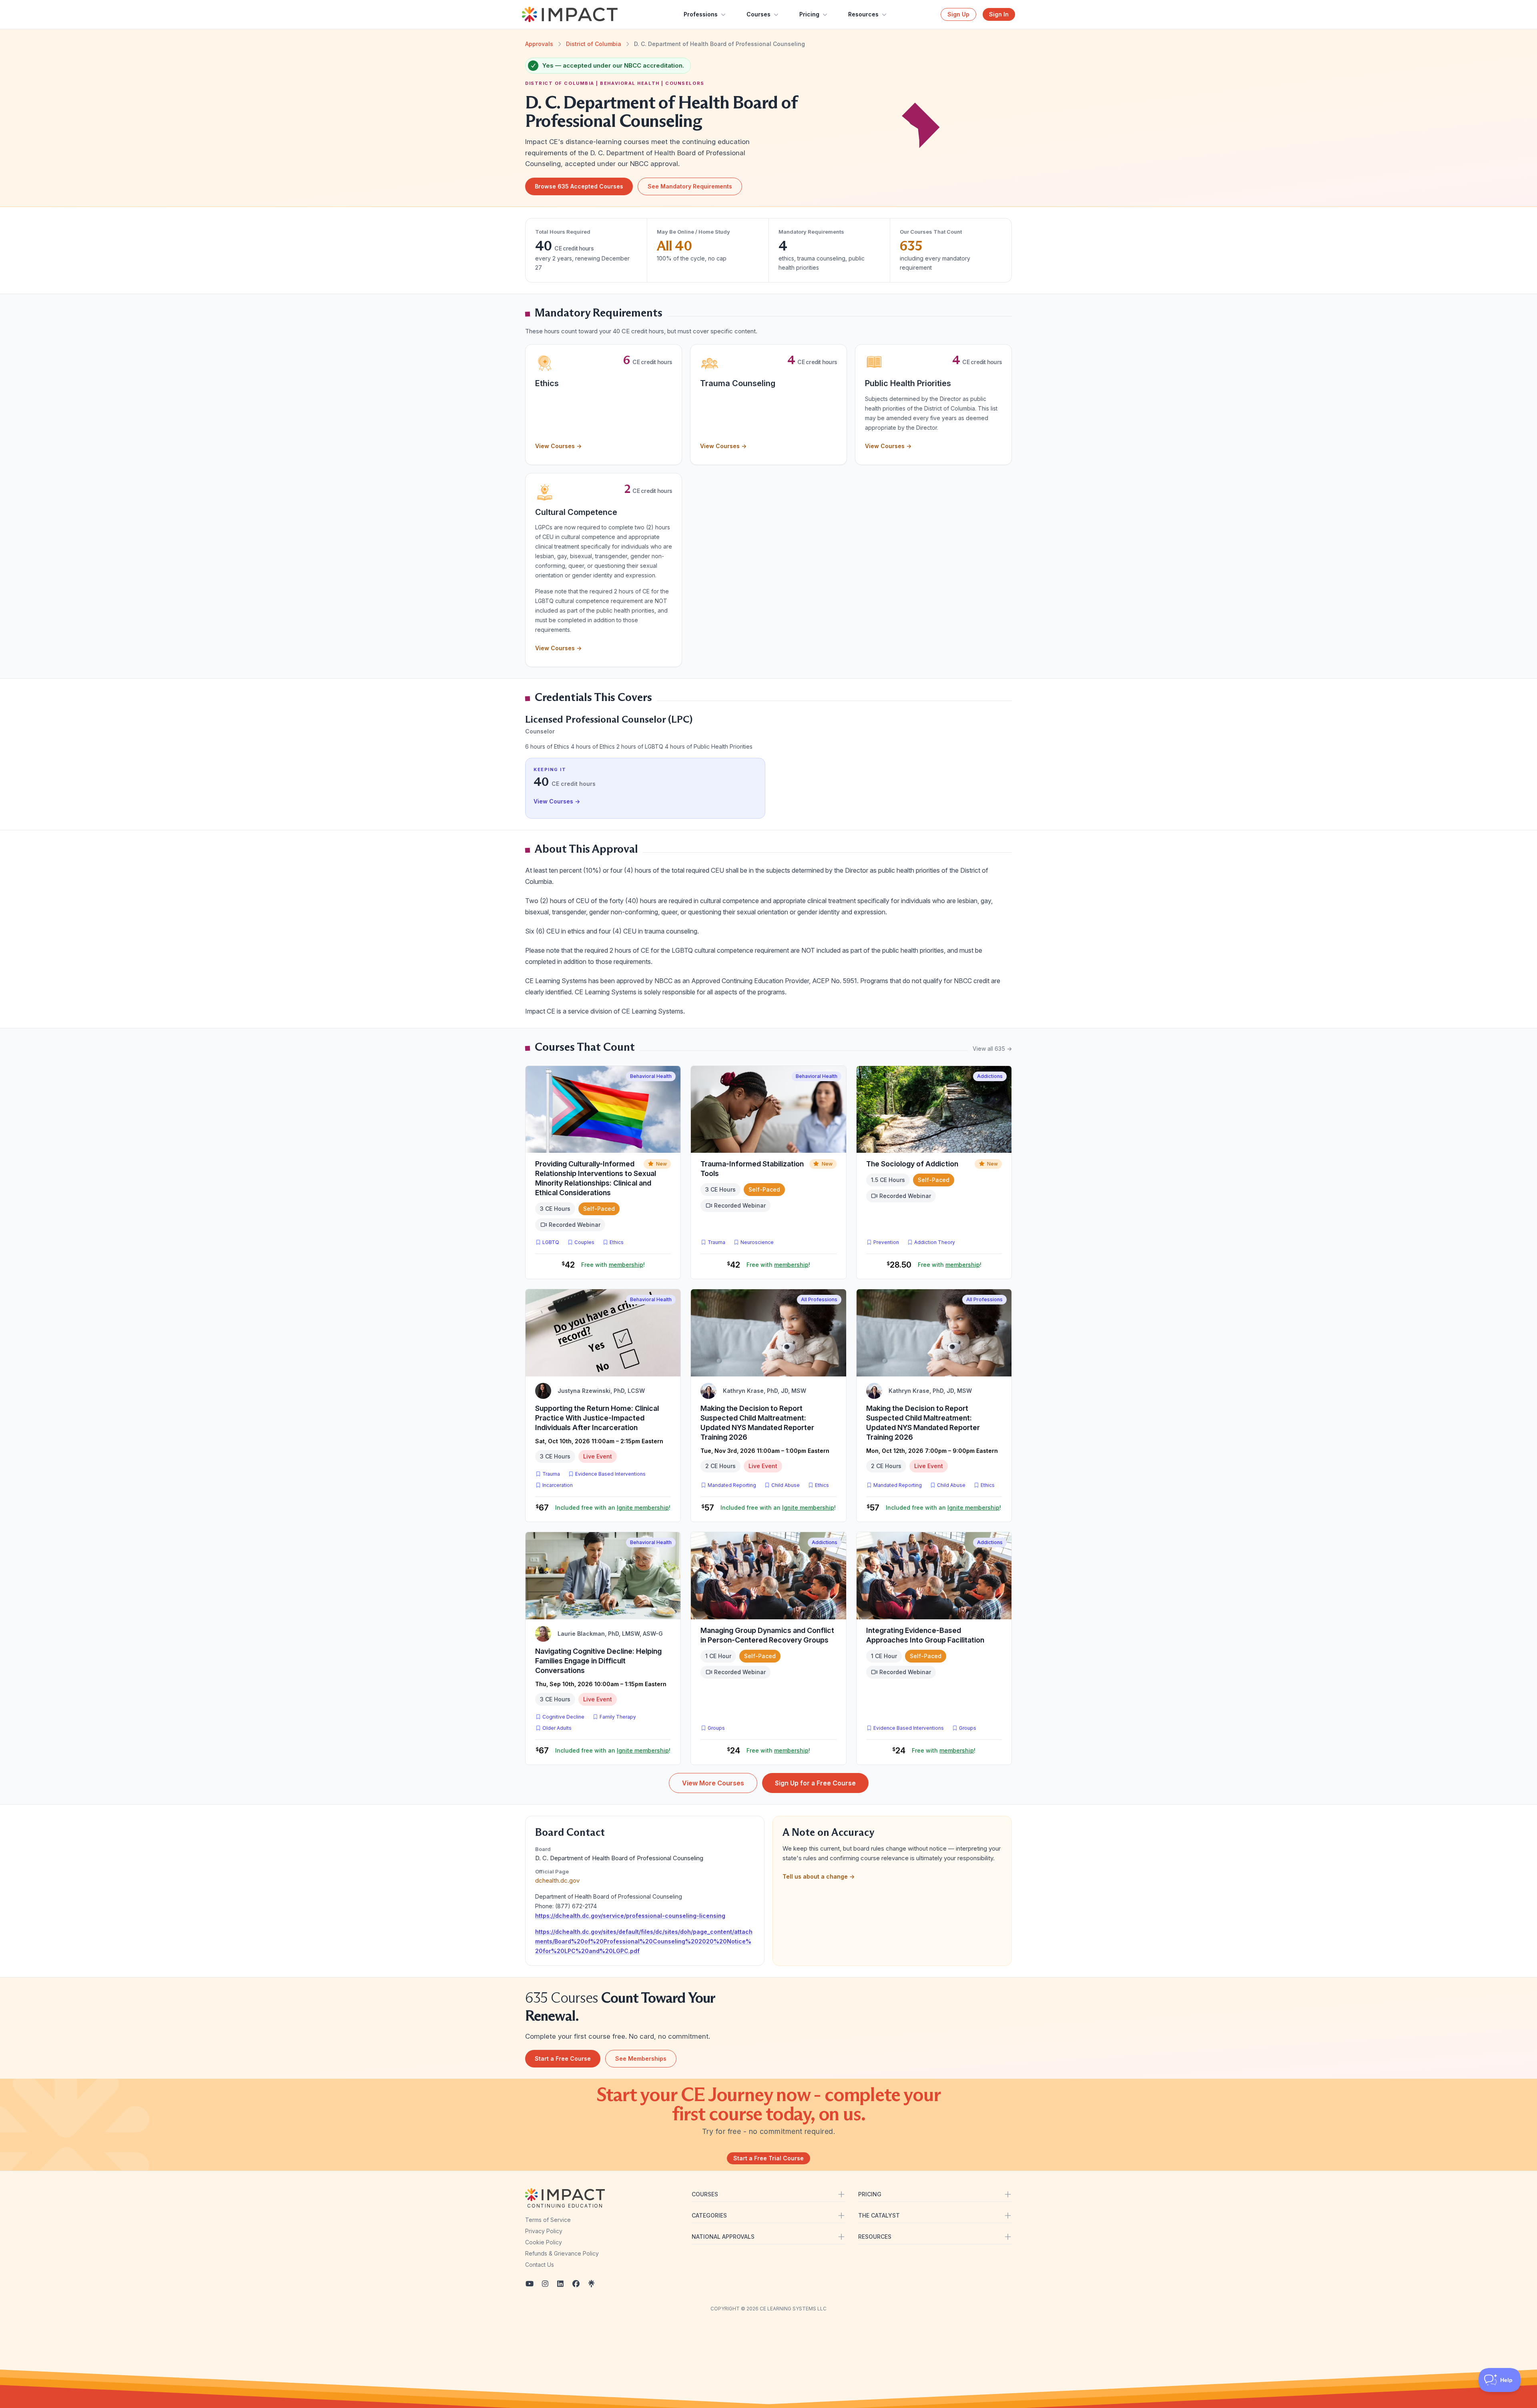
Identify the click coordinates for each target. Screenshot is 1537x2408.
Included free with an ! (613, 1508)
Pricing (809, 14)
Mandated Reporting (732, 1485)
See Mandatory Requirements (690, 186)
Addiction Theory (935, 1242)
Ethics (617, 1242)
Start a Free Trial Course (768, 2158)
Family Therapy (618, 1717)
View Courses (558, 446)
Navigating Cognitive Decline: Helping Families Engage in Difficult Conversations (598, 1661)
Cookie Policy (544, 2242)
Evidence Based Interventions (610, 1474)
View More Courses (713, 1783)
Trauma (716, 1242)
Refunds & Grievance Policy (562, 2253)
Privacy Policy (544, 2231)
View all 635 (992, 1049)
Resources (863, 14)
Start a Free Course (563, 2058)
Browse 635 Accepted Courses (579, 186)
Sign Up (958, 14)
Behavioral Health (651, 1076)
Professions (701, 14)
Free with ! (613, 1265)
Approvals (539, 44)
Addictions (990, 1076)
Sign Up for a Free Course (815, 1783)
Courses (758, 14)
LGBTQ (551, 1242)
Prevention (886, 1242)
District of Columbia (594, 44)
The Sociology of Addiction (912, 1164)
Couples (584, 1242)
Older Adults (557, 1728)
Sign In (999, 14)
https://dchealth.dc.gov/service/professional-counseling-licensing (630, 1916)
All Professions (819, 1299)
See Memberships (641, 2058)
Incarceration (558, 1485)
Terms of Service (548, 2220)
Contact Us (540, 2265)
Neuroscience (757, 1242)
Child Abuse (786, 1485)
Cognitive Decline (563, 1717)
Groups (716, 1728)
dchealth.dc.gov (557, 1880)
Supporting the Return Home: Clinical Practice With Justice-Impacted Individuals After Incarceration (597, 1418)
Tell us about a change (819, 1876)
